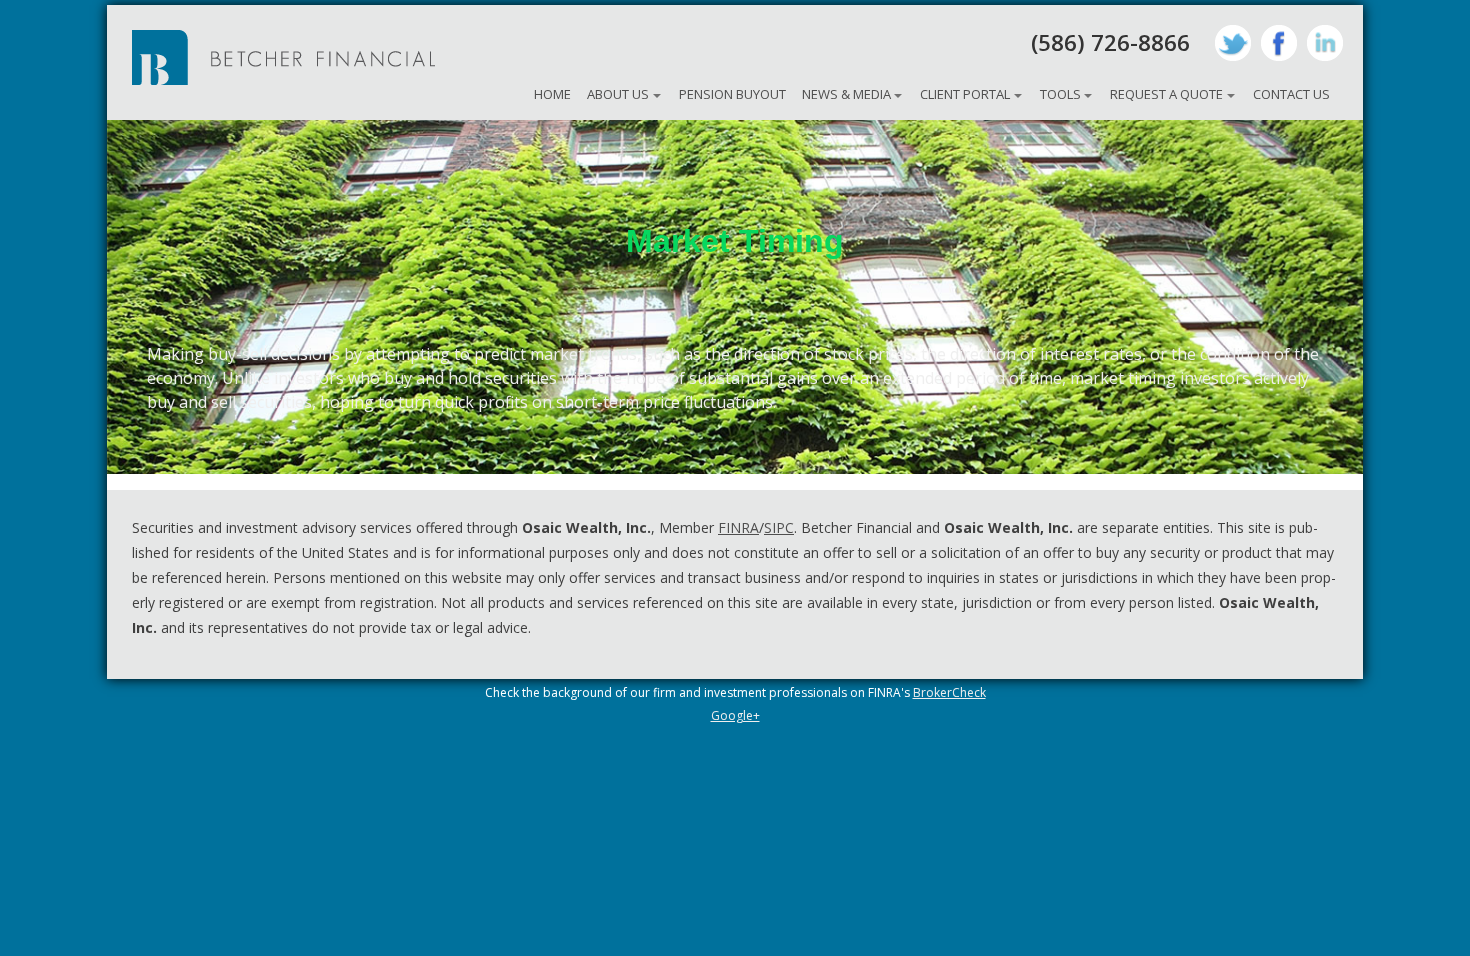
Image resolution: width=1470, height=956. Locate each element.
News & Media (846, 94)
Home (552, 94)
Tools (1060, 94)
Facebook (1279, 43)
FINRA (738, 527)
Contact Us (1291, 94)
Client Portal (965, 94)
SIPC (779, 527)
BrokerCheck (949, 692)
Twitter (1233, 43)
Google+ (735, 715)
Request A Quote (1166, 94)
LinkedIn (1325, 43)
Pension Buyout (732, 94)
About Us (618, 94)
